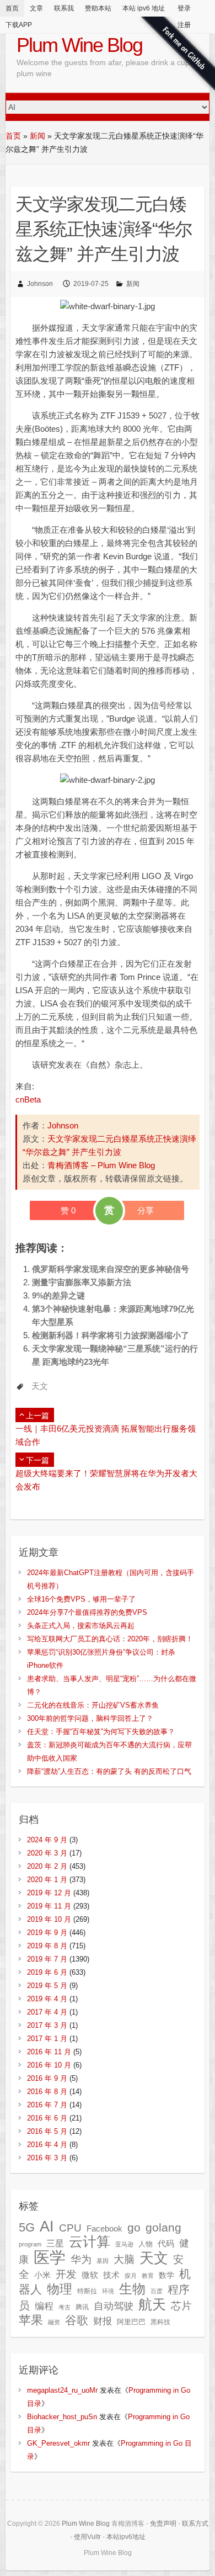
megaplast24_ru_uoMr (62, 2390)
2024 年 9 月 (47, 1840)
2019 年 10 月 (49, 1919)
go (134, 2227)
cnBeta (28, 1099)
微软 (90, 2275)
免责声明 (163, 2524)
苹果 (31, 2320)
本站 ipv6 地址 (144, 8)
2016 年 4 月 (47, 2145)
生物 (132, 2289)
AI (47, 2226)
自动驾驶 (114, 2306)
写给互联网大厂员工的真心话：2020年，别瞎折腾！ (110, 1639)
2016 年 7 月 (47, 2105)
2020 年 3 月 (47, 1853)
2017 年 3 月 (47, 2025)
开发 (66, 2274)
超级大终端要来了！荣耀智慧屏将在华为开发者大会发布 (106, 1480)
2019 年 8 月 (47, 1946)
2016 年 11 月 (49, 2052)
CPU (70, 2228)
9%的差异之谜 (58, 1295)
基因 (103, 2261)
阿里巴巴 (131, 2322)
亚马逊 (124, 2244)
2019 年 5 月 (47, 1986)
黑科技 (160, 2322)
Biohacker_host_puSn (62, 2417)
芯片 (181, 2306)
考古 (64, 2307)
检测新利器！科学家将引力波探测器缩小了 (111, 1335)
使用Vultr (87, 2537)
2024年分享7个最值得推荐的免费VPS (87, 1612)
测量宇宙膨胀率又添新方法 (82, 1282)
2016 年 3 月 (47, 2158)
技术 (111, 2275)
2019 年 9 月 (47, 1933)
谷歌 (77, 2320)
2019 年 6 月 (47, 1972)
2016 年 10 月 (49, 2065)
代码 (166, 2243)
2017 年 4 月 (47, 2012)
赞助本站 (98, 8)
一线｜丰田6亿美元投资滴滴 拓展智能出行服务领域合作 (106, 1435)
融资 (54, 2322)
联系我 (64, 8)
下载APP (19, 25)
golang (163, 2227)
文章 (36, 8)
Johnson (40, 284)
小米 (42, 2275)
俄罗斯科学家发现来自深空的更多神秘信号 (111, 1269)
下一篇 (37, 1460)
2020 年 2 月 (47, 1866)
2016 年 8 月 (47, 2092)
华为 (81, 2259)
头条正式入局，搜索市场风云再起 (81, 1626)
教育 (148, 2276)
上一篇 (37, 1416)
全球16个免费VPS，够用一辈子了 (81, 1599)
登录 (184, 8)
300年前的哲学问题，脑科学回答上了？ (90, 1718)
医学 (50, 2257)
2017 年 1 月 (47, 2039)
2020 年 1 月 (47, 1880)
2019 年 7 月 (47, 1959)
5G (27, 2227)
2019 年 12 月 (49, 1893)
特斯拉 (87, 2291)
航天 (152, 2304)
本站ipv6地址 (126, 2537)
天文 (40, 1386)
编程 (44, 2306)
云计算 (90, 2242)
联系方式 (195, 2524)
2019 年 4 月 (47, 1999)
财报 (103, 2321)
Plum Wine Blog (79, 45)
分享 (146, 1210)
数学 (166, 2275)
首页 (12, 8)
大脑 (124, 2259)
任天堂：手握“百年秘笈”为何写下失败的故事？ (101, 1732)
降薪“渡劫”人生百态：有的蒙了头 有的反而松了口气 (109, 1771)
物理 (60, 2289)
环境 (108, 2291)
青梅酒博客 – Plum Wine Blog (101, 1165)
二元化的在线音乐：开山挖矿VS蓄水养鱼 (93, 1705)
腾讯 (82, 2307)
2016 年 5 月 (47, 2131)
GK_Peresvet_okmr (58, 2443)
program (30, 2244)
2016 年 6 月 (47, 2118)
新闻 (37, 136)
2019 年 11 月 (49, 1906)
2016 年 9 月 (47, 2078)
